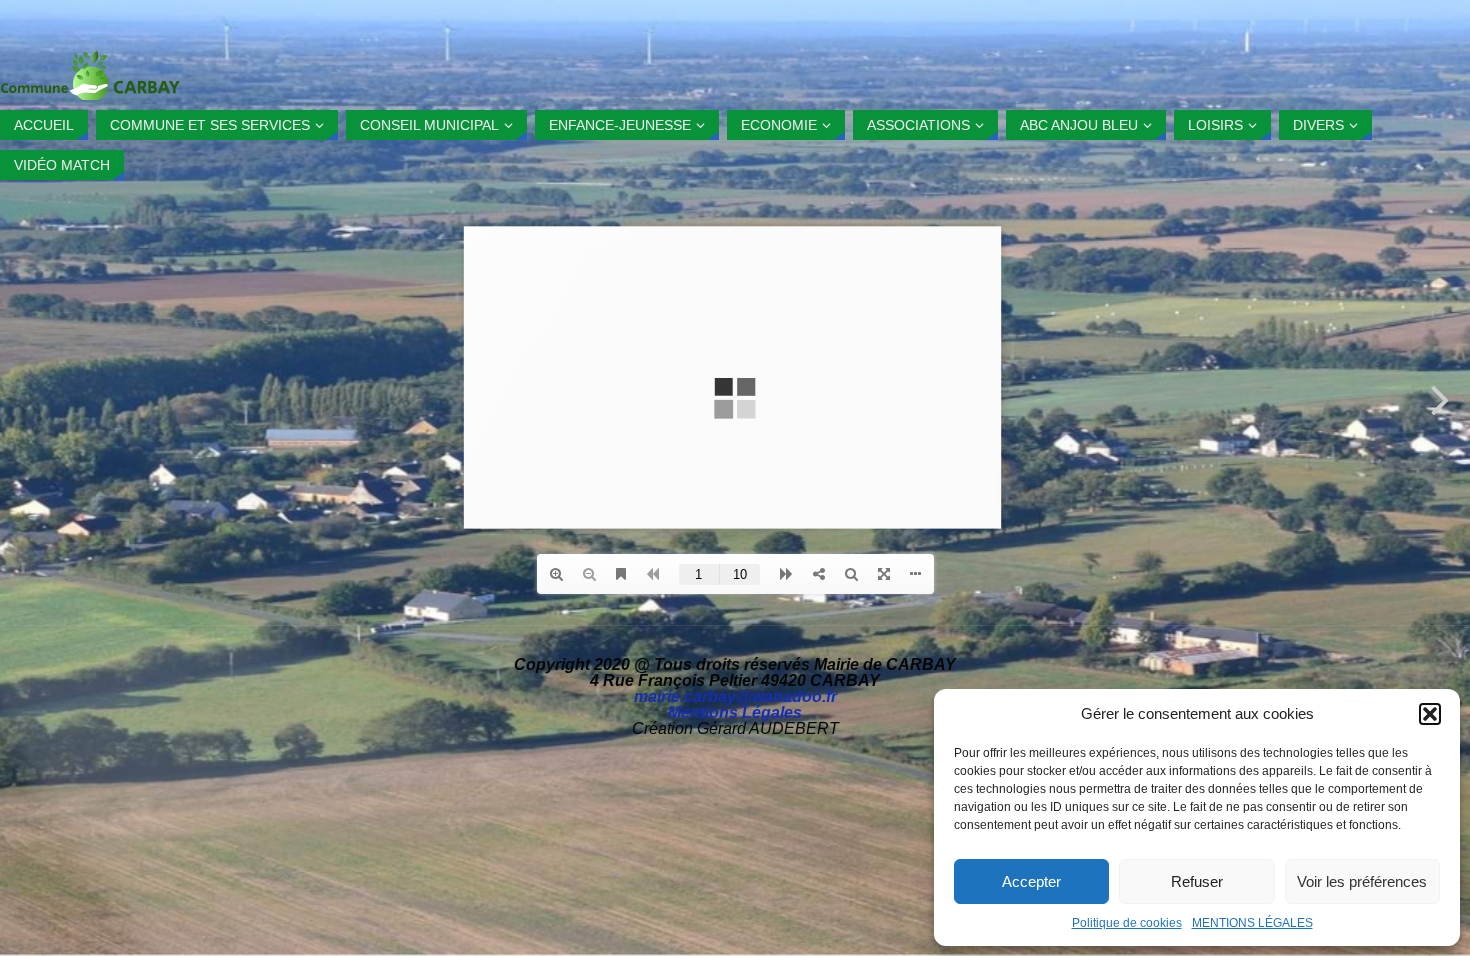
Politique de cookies (1127, 923)
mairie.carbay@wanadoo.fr (735, 696)
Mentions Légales (735, 712)
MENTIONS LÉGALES (1252, 923)
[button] (1430, 714)
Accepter (1031, 881)
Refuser (1197, 881)
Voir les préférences (1362, 881)
